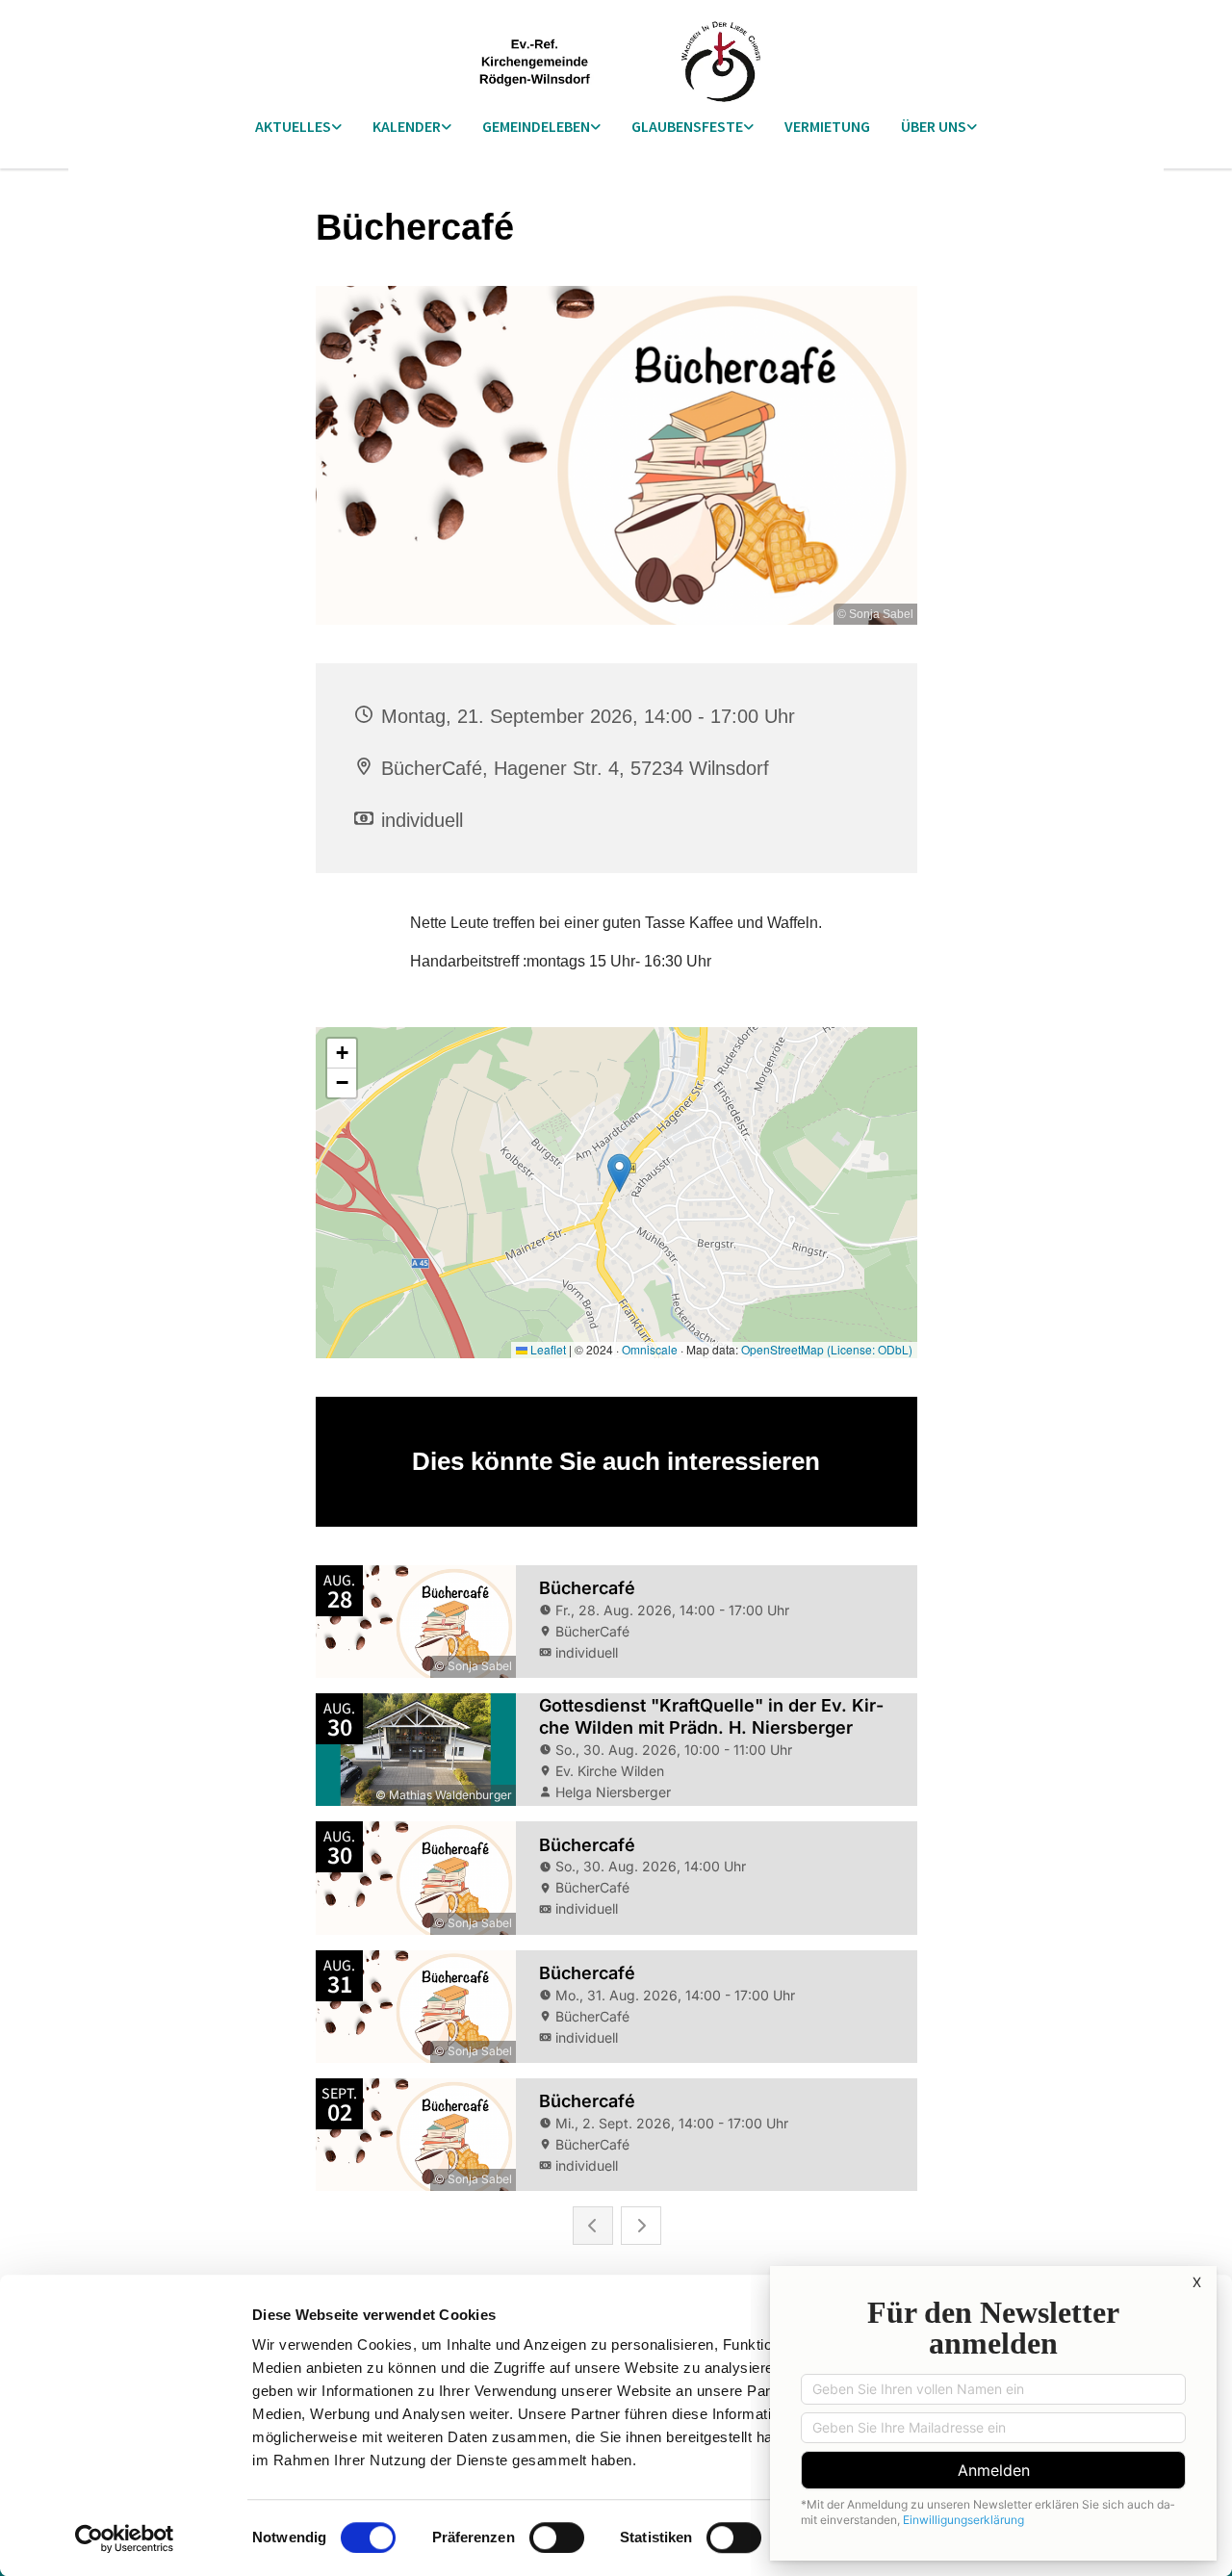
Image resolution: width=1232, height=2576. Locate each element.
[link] (298, 128)
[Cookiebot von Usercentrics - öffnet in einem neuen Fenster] (125, 2538)
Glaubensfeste (687, 126)
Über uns (934, 126)
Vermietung (827, 126)
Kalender (407, 126)
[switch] (557, 2537)
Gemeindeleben (536, 126)
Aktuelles (293, 126)
